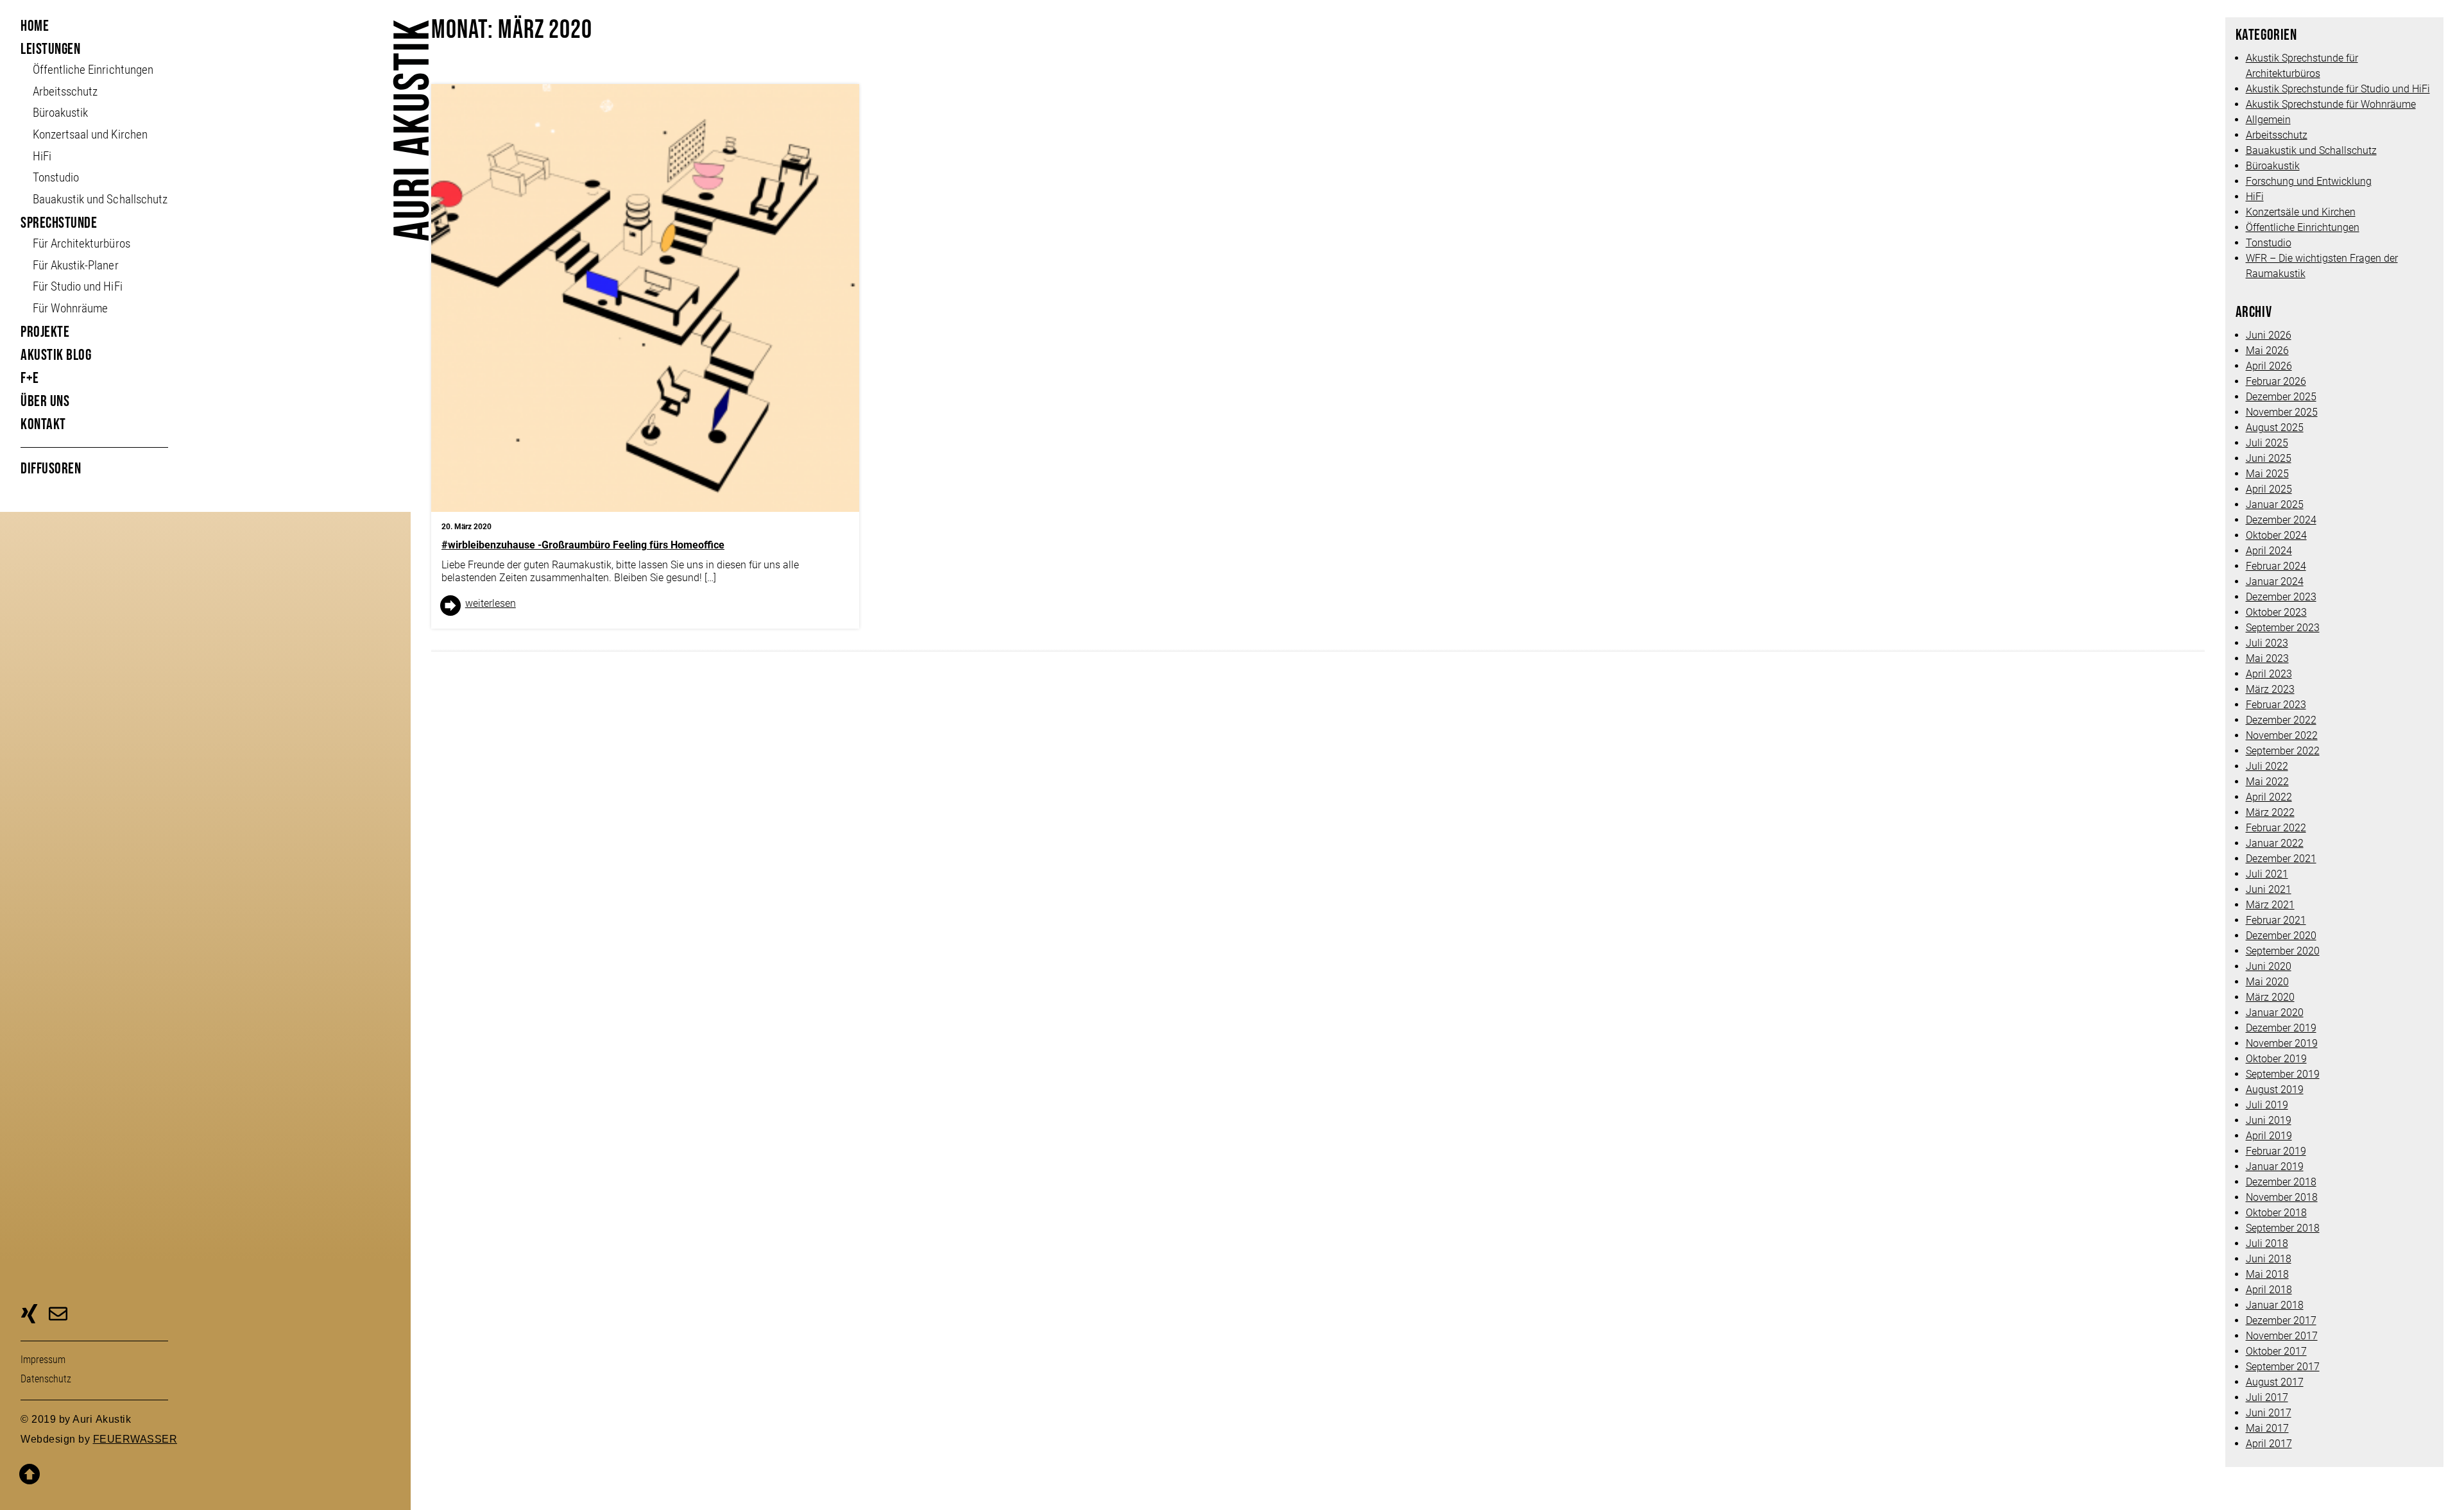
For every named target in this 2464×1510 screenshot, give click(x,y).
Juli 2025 (2267, 443)
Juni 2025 (2269, 458)
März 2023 (2270, 689)
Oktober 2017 (2276, 1351)
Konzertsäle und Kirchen (2301, 212)
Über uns (45, 401)
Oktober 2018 (2276, 1213)
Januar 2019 (2275, 1166)
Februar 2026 (2276, 381)
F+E (30, 378)
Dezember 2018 (2281, 1182)
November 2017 (2282, 1336)
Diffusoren (51, 469)
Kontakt (43, 424)
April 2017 (2269, 1444)
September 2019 (2283, 1074)
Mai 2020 (2267, 982)
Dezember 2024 (2281, 520)
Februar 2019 (2276, 1151)
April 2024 (2269, 551)
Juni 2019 (2269, 1120)
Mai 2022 (2267, 782)
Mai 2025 (2267, 474)
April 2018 (2269, 1290)
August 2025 (2275, 428)
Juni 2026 (2269, 335)
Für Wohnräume (70, 308)
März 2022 (2270, 812)
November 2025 (2282, 412)
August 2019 (2275, 1090)
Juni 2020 (2269, 966)
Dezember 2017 (2281, 1320)
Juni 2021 (2269, 889)
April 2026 (2269, 366)
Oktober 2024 (2276, 535)
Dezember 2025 (2281, 397)
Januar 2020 (2275, 1013)
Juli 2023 (2267, 643)
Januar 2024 (2275, 581)
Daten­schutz (46, 1379)
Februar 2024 (2276, 566)
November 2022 (2282, 735)
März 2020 (2270, 997)
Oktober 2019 (2276, 1059)
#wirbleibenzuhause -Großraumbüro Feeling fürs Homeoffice (583, 545)
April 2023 (2269, 674)
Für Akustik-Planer (75, 265)
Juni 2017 (2269, 1413)
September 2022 (2283, 751)
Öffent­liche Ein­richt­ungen (93, 70)
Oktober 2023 (2276, 612)
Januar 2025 (2275, 505)
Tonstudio (56, 177)
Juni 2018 (2269, 1259)
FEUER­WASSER (135, 1439)
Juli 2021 (2267, 874)
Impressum (43, 1360)
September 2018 (2283, 1228)
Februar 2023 (2276, 705)
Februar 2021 (2276, 920)
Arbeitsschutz (65, 91)
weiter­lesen (491, 603)
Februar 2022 (2276, 828)
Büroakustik (60, 113)
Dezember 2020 (2281, 936)
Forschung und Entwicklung (2309, 181)
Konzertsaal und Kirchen (90, 134)
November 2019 (2282, 1043)
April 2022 (2269, 797)
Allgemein (2268, 120)
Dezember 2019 (2281, 1028)
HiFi (42, 156)
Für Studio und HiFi (77, 286)
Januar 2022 (2275, 843)
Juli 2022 (2267, 766)
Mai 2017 (2267, 1428)
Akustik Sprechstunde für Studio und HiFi (2338, 89)
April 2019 (2269, 1136)
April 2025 (2269, 489)
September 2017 (2283, 1367)
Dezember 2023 (2281, 597)
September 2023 (2283, 628)
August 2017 (2275, 1382)
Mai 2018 (2267, 1274)
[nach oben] (204, 1466)
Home (35, 26)
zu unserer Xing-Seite (29, 1316)
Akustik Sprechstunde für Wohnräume (2331, 104)
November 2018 (2282, 1197)
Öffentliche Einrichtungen (2303, 227)
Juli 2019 (2267, 1105)
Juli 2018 (2267, 1243)
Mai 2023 (2267, 658)
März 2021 (2270, 905)
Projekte (45, 332)
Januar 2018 (2275, 1305)
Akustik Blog (56, 355)
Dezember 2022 (2281, 720)
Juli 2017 (2267, 1397)
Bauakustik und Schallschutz (100, 199)
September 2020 (2283, 951)
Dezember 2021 (2281, 859)
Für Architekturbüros (81, 243)
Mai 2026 (2267, 351)
